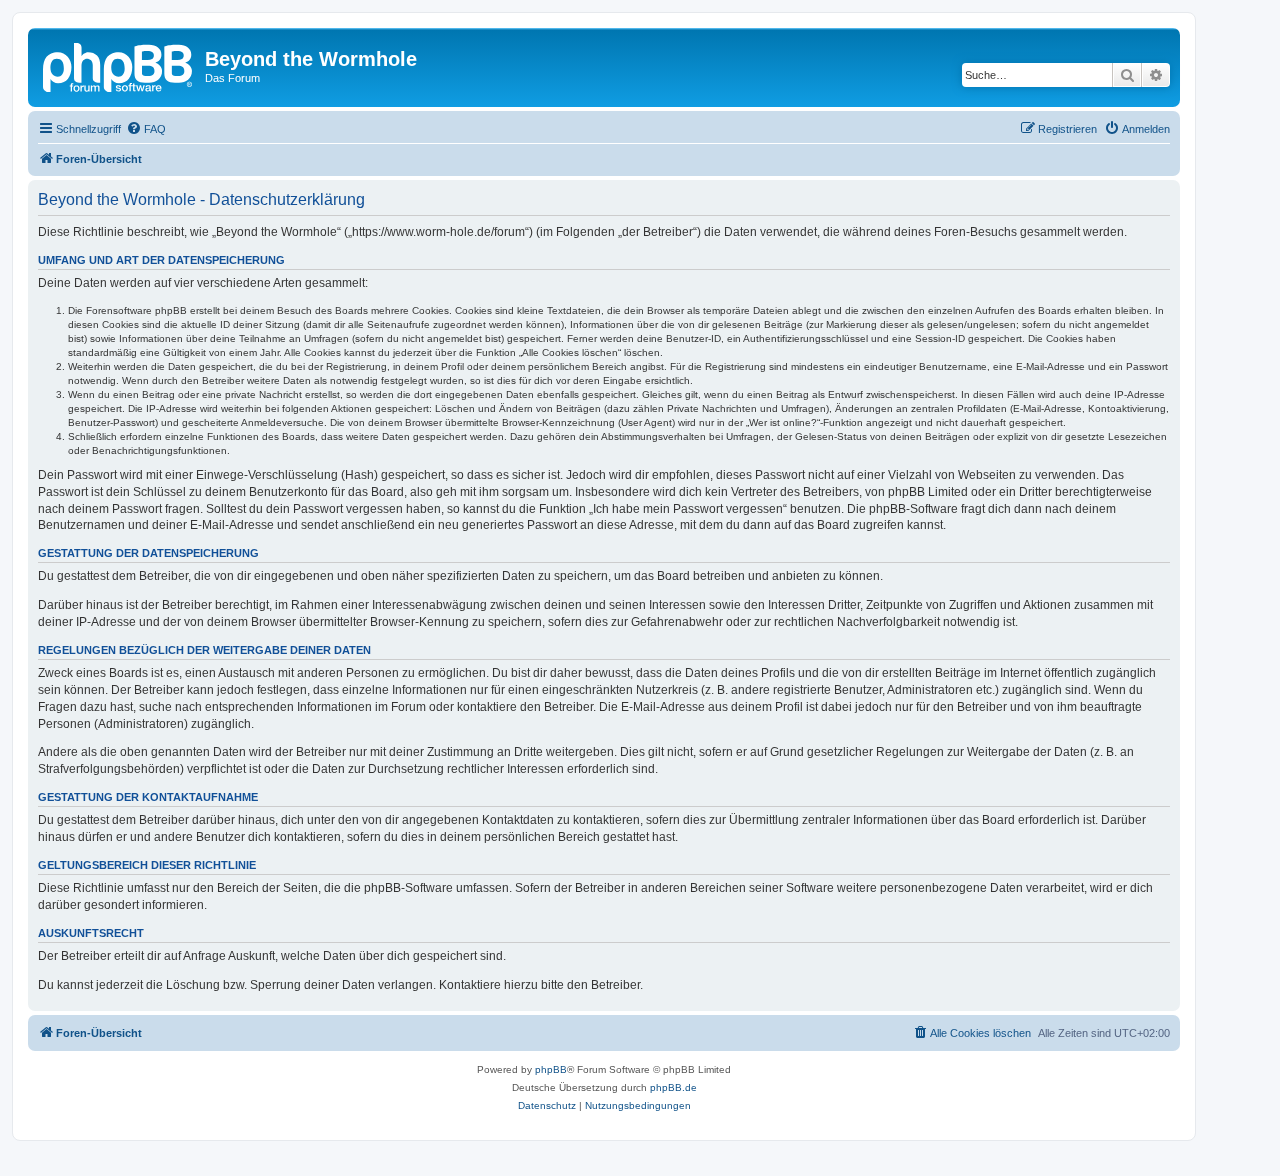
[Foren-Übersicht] (119, 65)
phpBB (551, 1069)
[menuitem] (146, 129)
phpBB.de (673, 1087)
